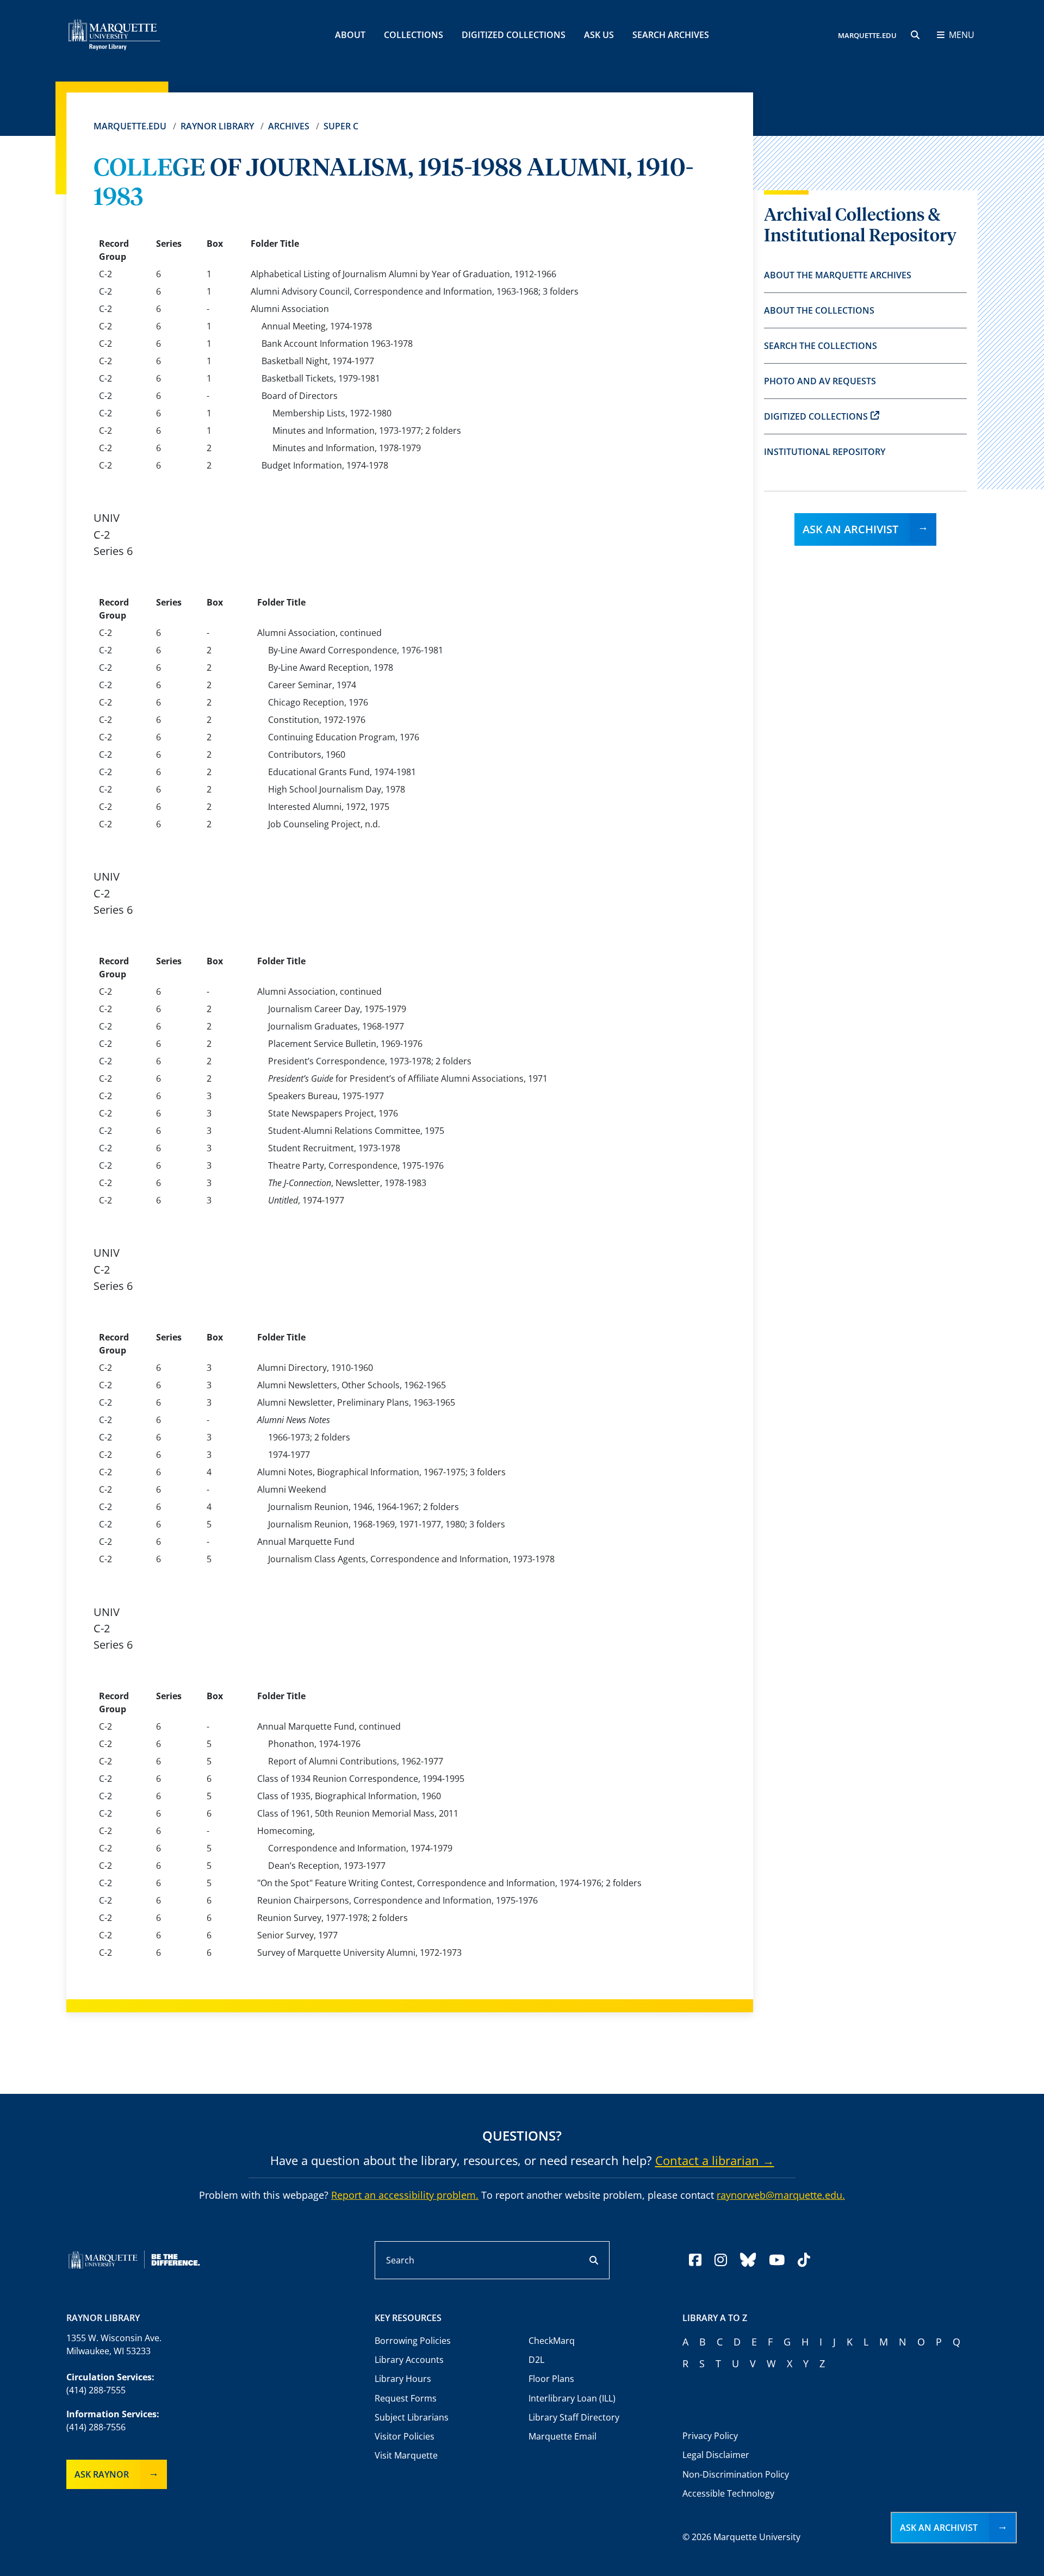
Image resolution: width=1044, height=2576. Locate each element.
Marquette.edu (130, 126)
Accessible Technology (728, 2493)
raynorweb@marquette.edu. (781, 2195)
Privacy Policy (710, 2436)
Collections (414, 35)
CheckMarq (552, 2341)
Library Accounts (409, 2360)
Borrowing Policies (413, 2341)
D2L (536, 2360)
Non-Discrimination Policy (736, 2474)
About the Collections (819, 310)
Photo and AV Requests (820, 381)
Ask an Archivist (850, 529)
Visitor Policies (405, 2436)
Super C (341, 126)
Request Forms (406, 2398)
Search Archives (671, 35)
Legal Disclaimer (716, 2455)
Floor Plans (551, 2379)
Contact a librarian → (715, 2160)
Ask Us (599, 35)
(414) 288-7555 (96, 2390)
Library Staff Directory (574, 2417)
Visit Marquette (406, 2455)
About (350, 35)
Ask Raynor (102, 2474)
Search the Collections (821, 346)
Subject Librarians (412, 2417)
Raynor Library (217, 126)
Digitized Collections (514, 35)
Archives (289, 126)
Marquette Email (563, 2436)
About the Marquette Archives (838, 275)
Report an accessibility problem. (405, 2195)
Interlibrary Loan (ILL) (572, 2398)
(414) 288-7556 (96, 2427)
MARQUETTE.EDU (867, 35)
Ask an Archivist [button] (939, 2528)
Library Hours (403, 2379)
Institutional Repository (825, 452)
